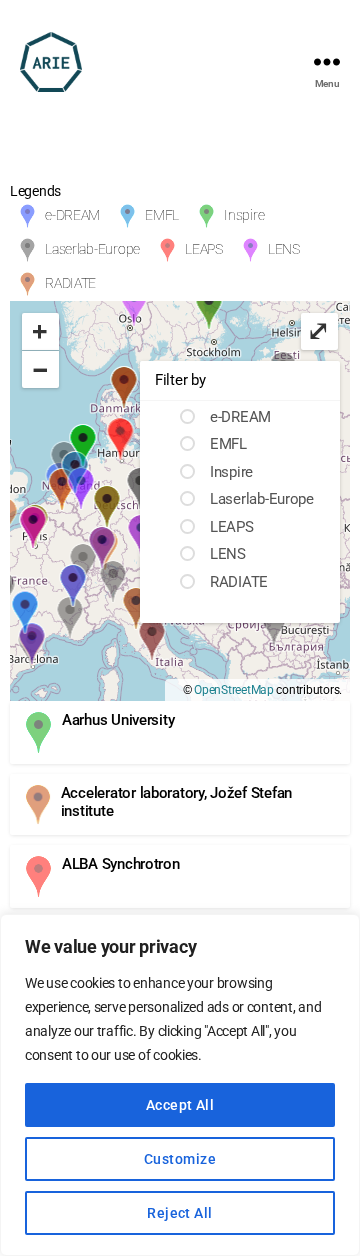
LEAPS (204, 249)
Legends (35, 191)
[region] (180, 1085)
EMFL (162, 215)
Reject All (180, 1213)
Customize (180, 1159)
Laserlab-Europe (92, 249)
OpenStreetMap (234, 690)
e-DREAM (72, 215)
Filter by (180, 380)
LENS (284, 249)
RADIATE (70, 283)
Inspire (244, 215)
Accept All (180, 1105)
